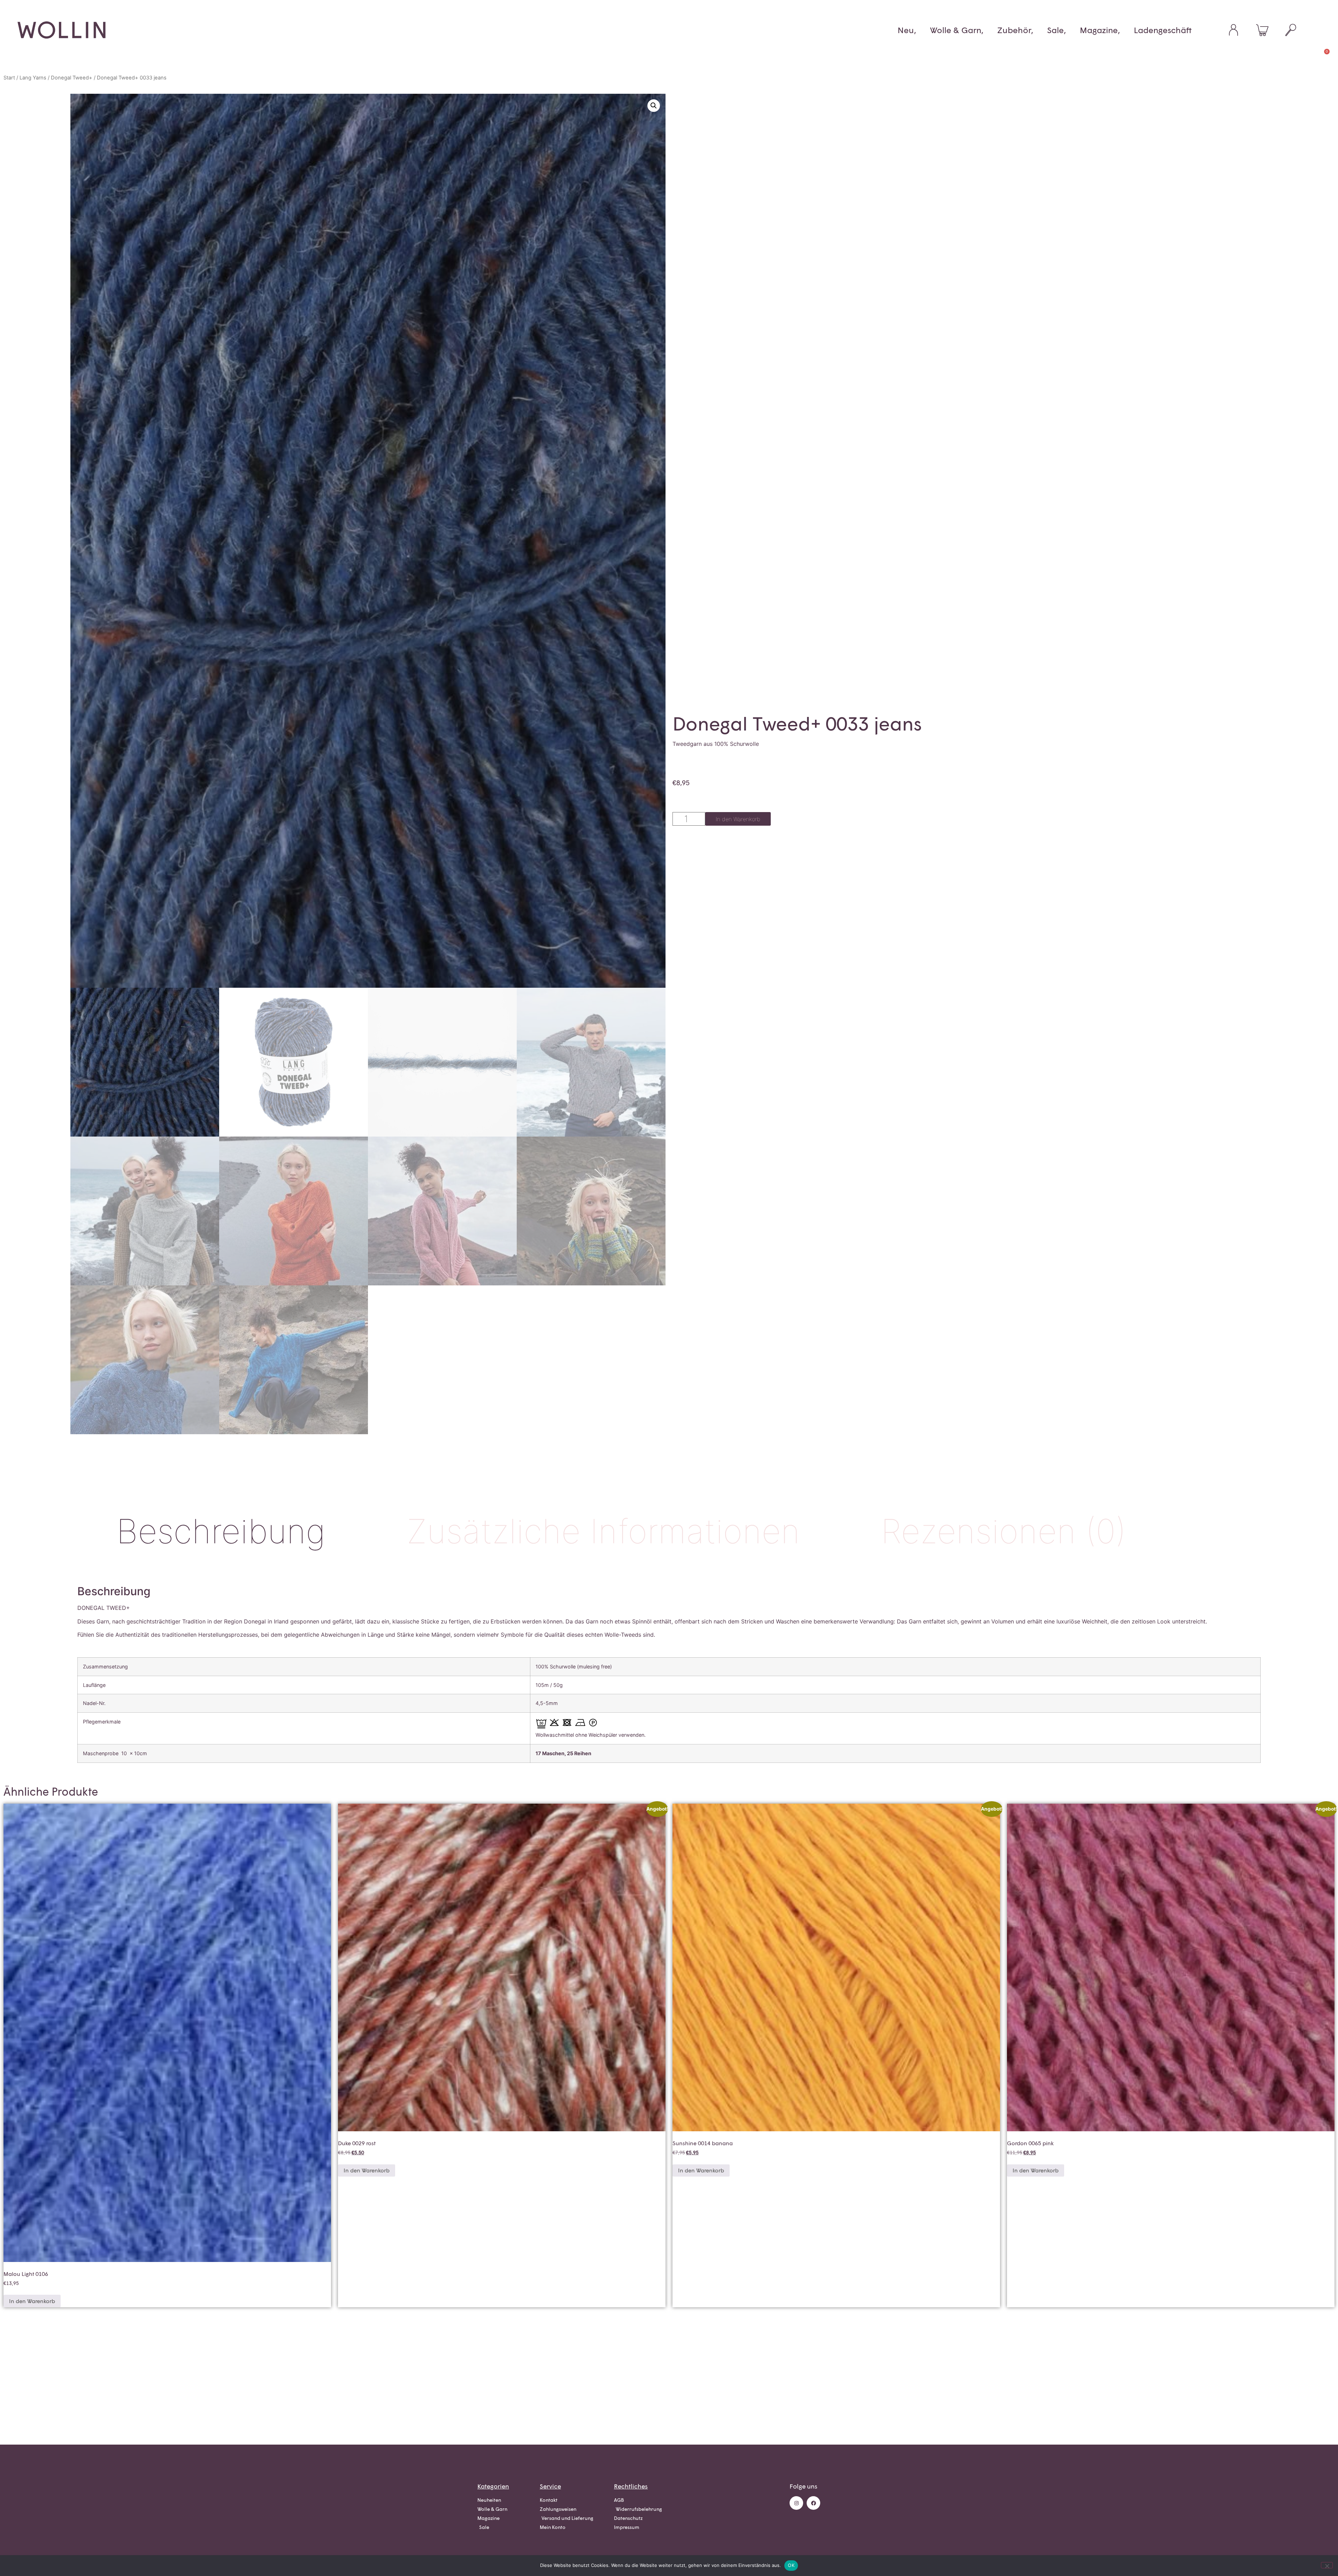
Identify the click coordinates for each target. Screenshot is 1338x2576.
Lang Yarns (33, 78)
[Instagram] (796, 2503)
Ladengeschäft (1163, 30)
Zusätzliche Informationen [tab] (603, 1531)
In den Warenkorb (738, 819)
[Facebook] (813, 2503)
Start (9, 78)
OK (791, 2565)
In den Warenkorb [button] (32, 2301)
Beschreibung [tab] (221, 1531)
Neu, (907, 30)
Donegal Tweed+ (72, 78)
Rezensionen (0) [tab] (1003, 1531)
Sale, (1056, 30)
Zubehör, (1015, 30)
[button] (654, 106)
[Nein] (1327, 2565)
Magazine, (1100, 30)
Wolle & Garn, (957, 30)
